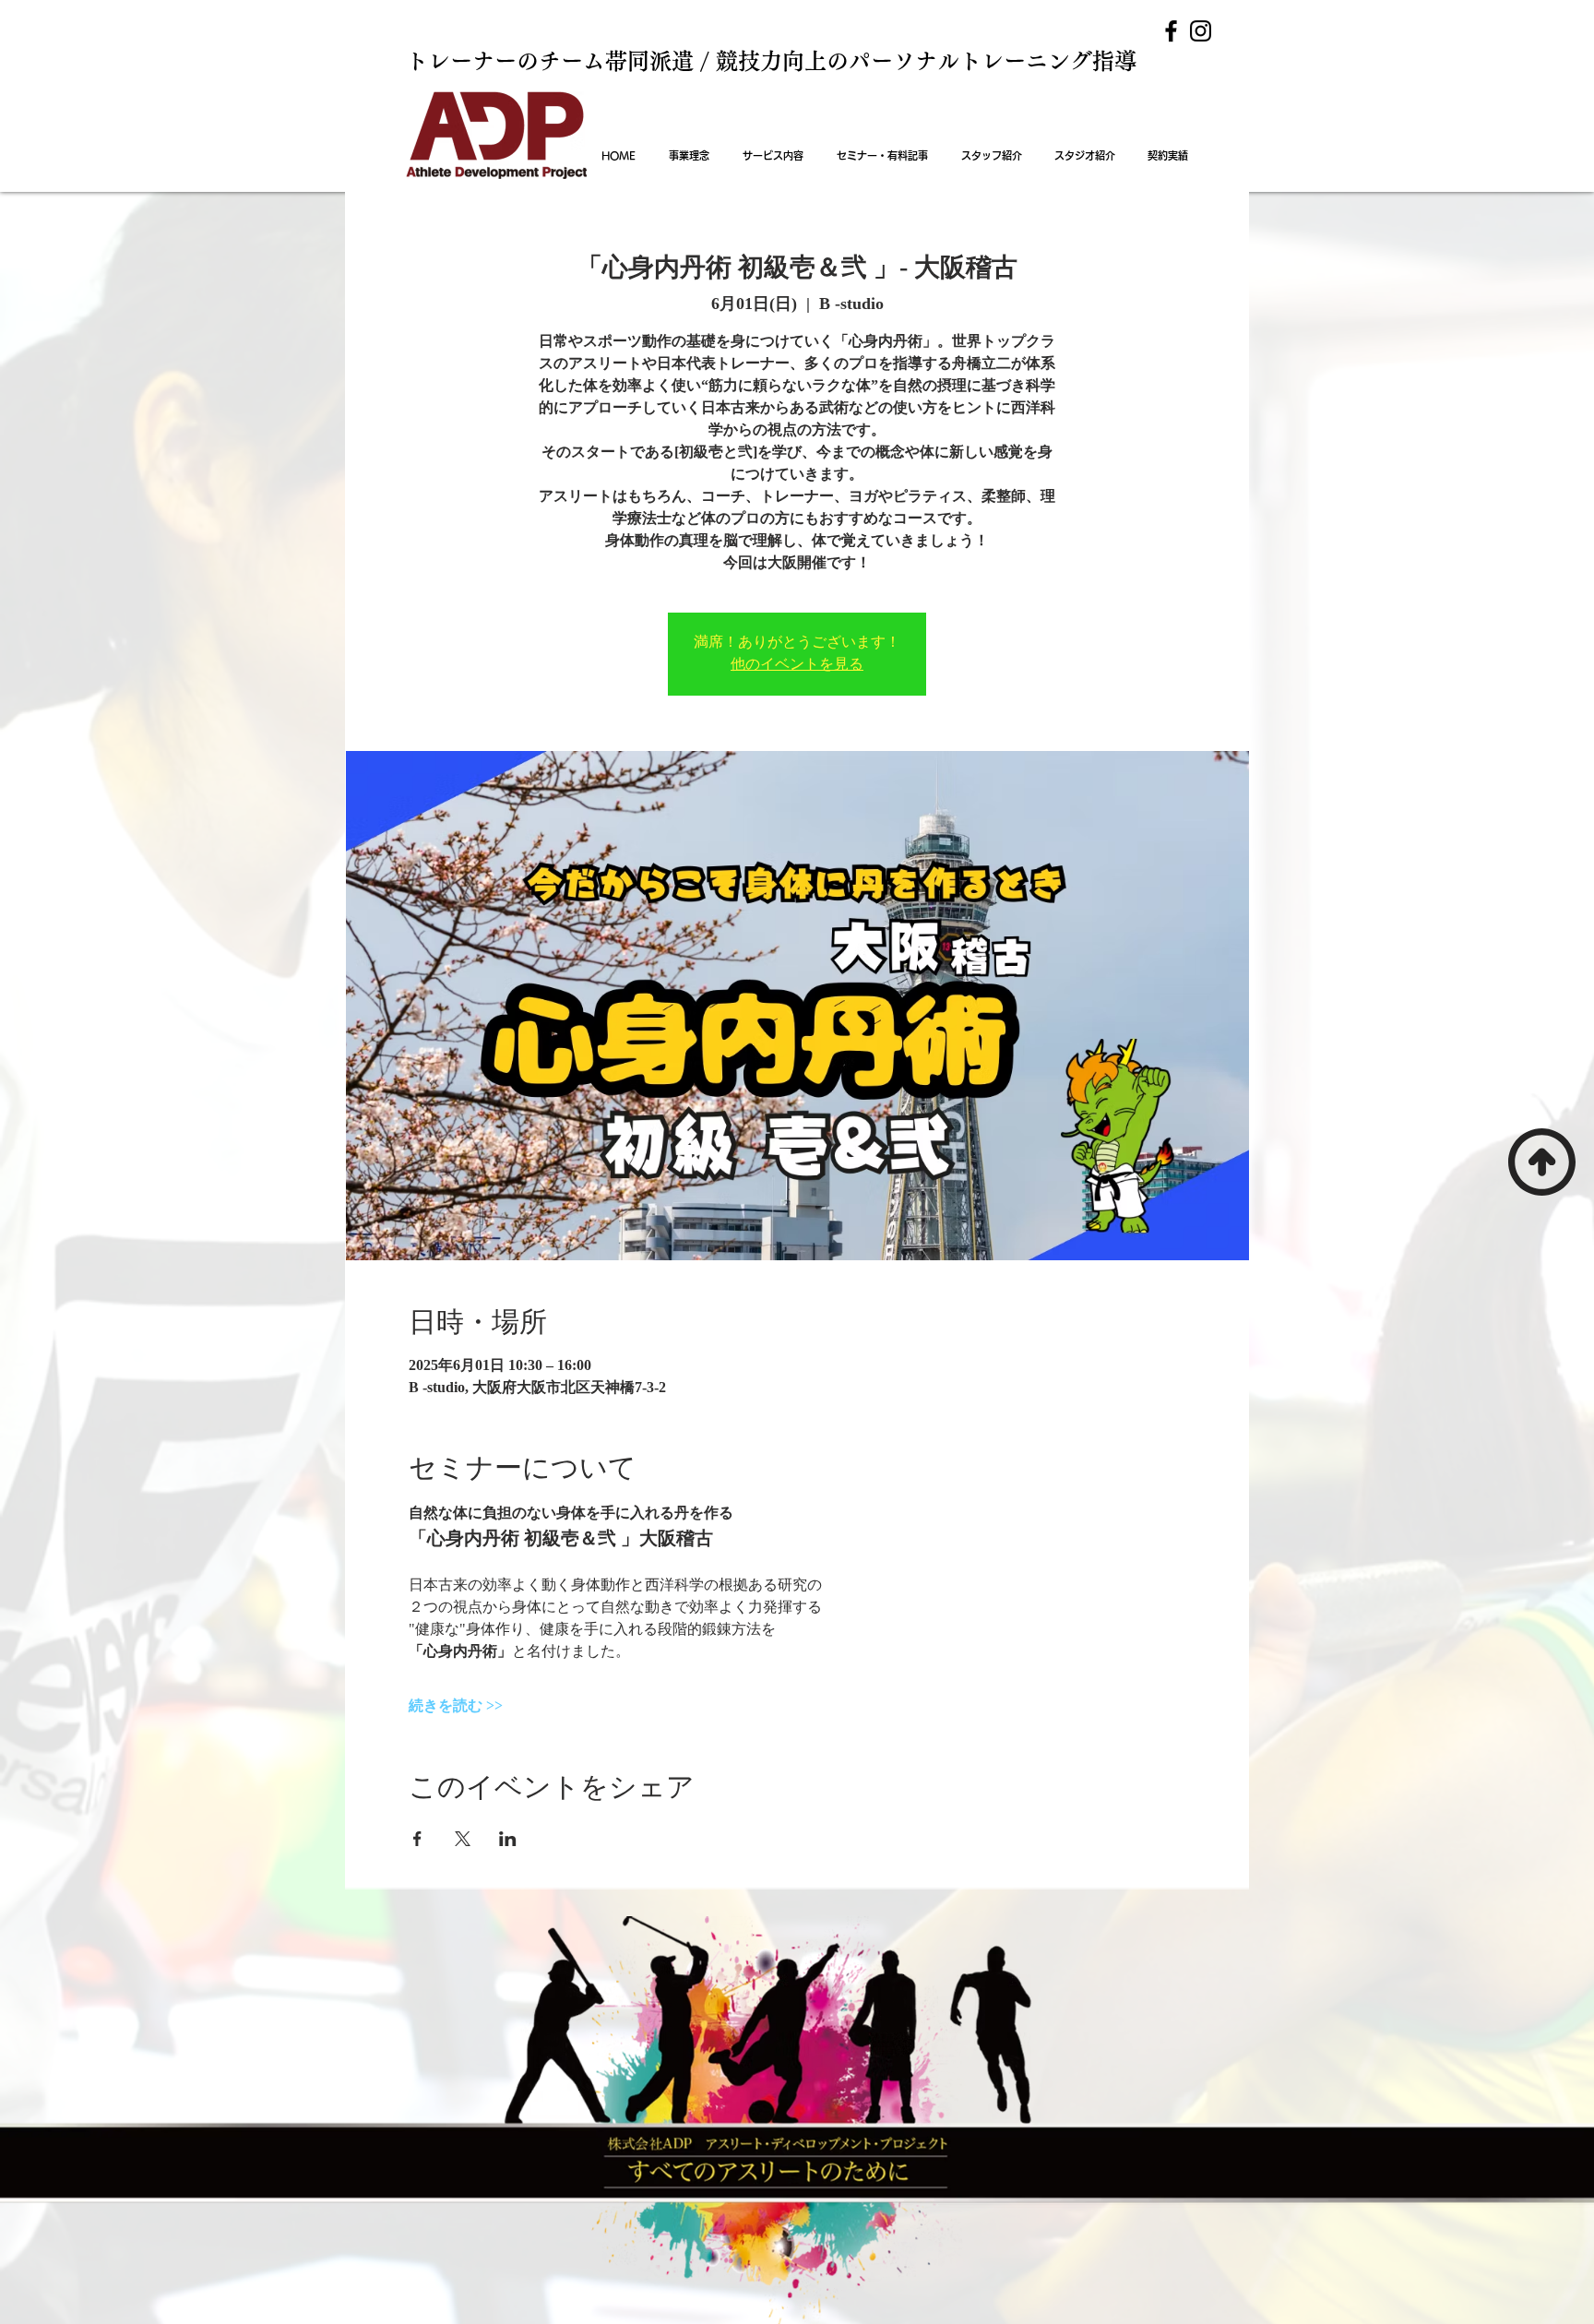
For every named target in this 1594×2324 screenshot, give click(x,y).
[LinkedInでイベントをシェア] (508, 1839)
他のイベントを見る (797, 665)
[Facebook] (1171, 31)
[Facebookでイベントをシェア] (417, 1839)
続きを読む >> (456, 1705)
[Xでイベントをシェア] (463, 1839)
